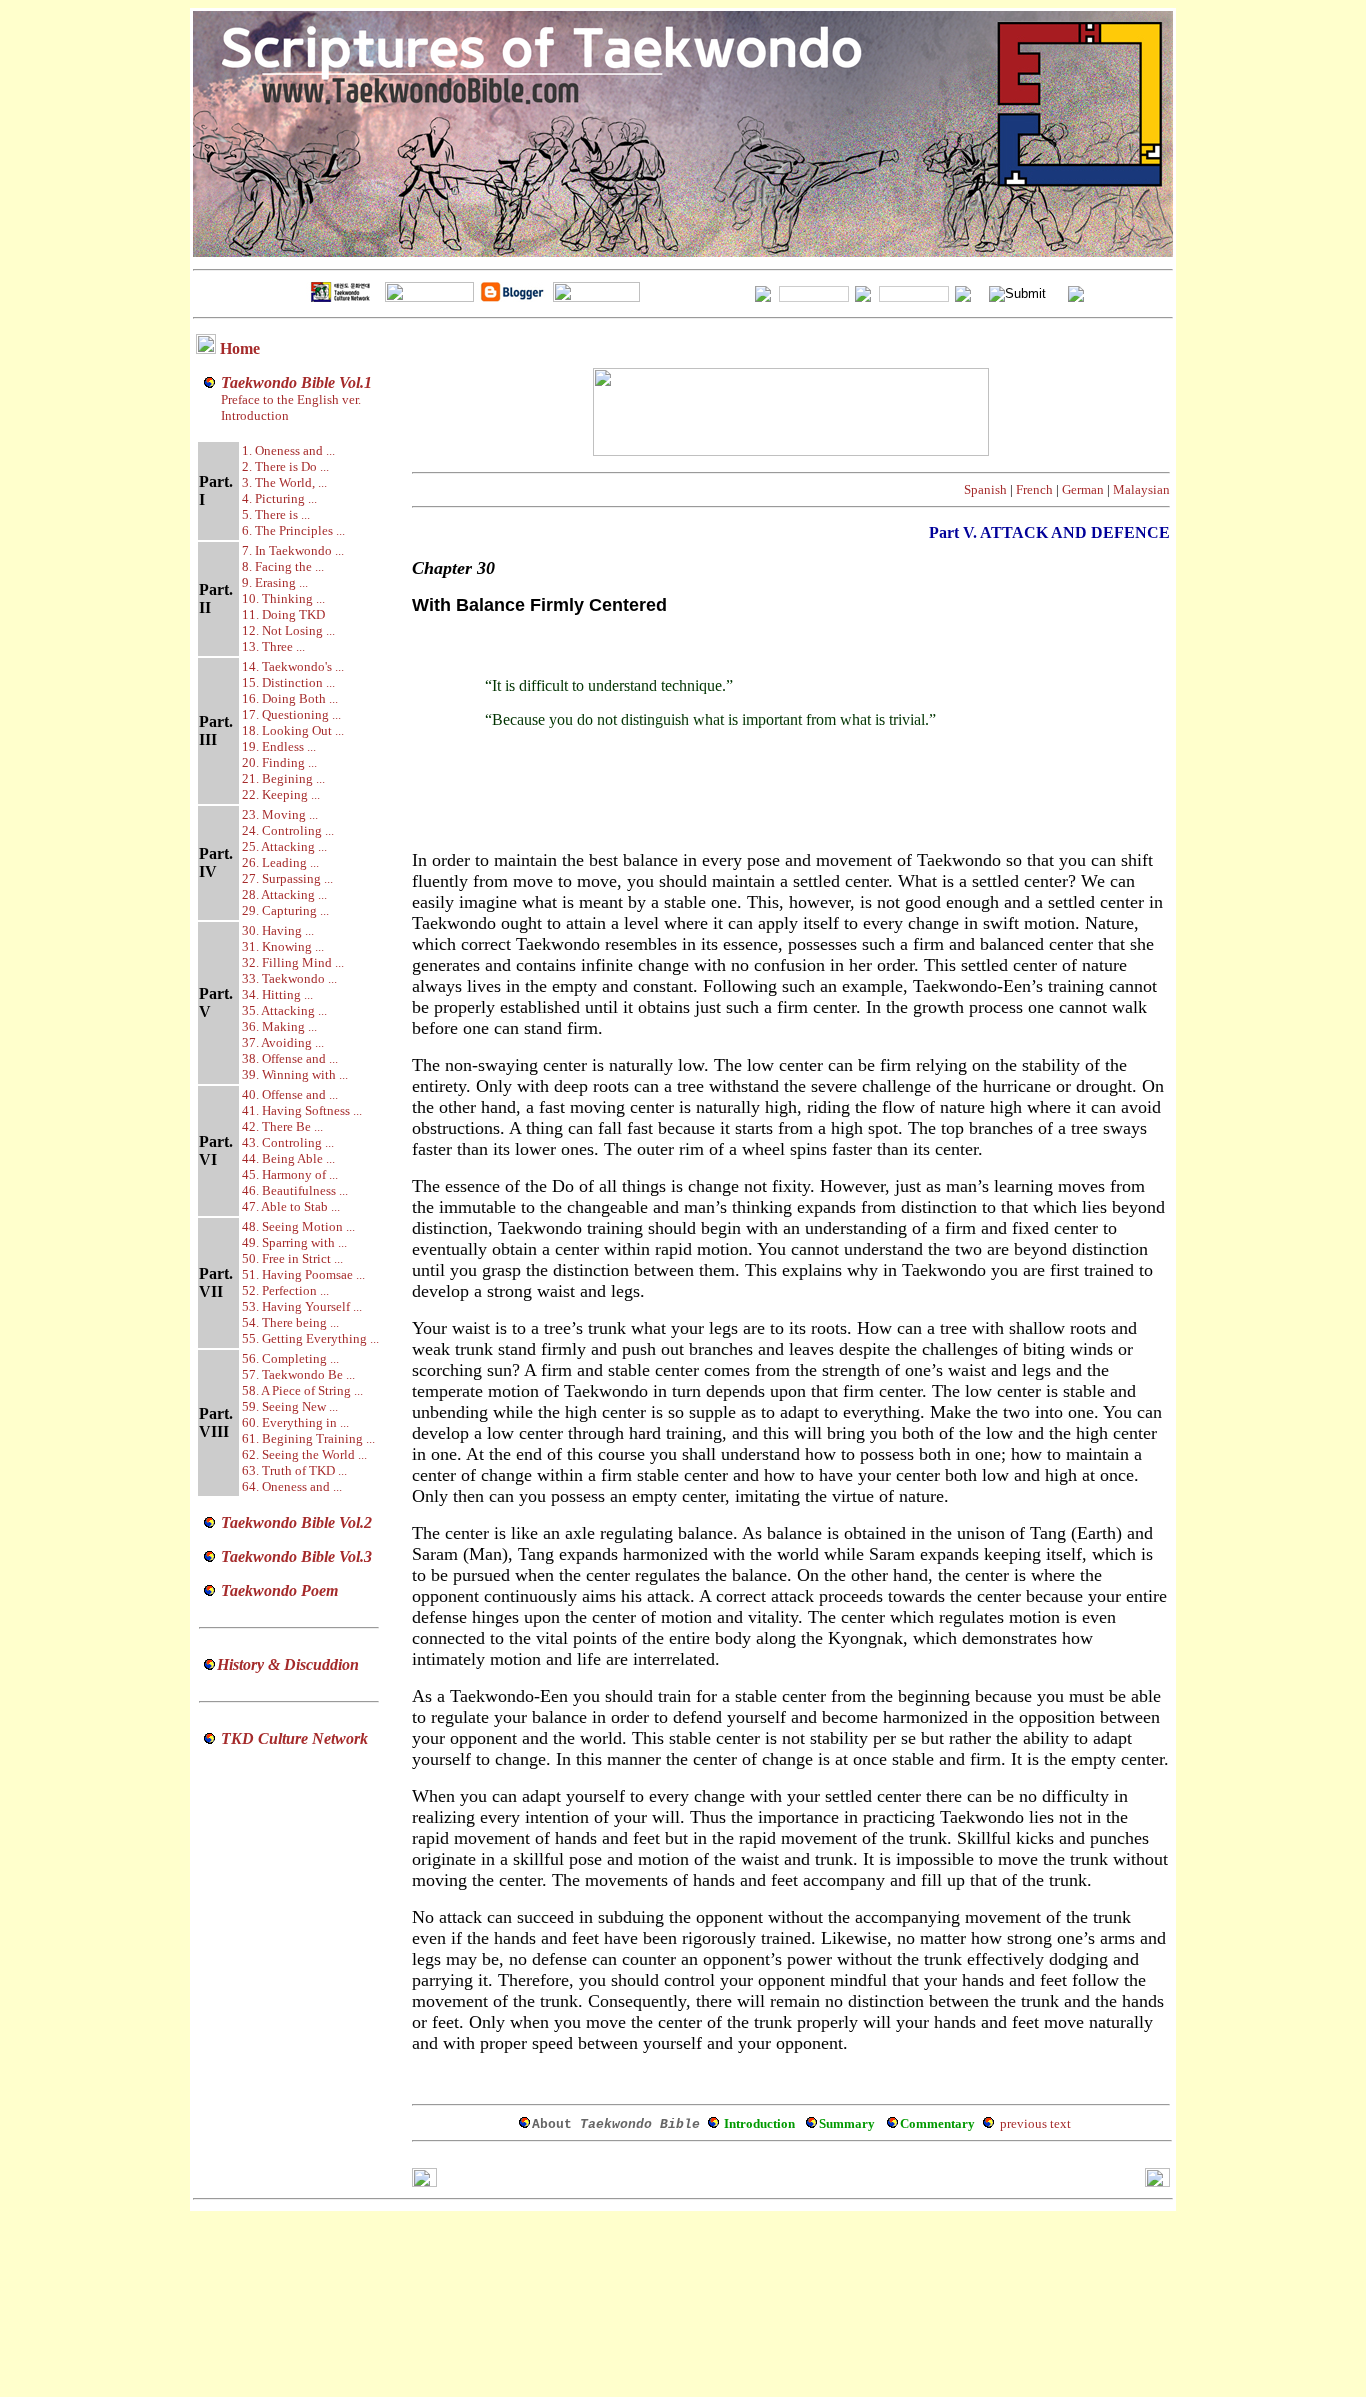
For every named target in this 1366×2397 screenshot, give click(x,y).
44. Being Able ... (288, 1158)
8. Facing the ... (283, 566)
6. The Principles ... (293, 530)
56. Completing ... (290, 1358)
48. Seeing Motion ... (298, 1226)
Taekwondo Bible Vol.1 (296, 382)
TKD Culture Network (294, 1738)
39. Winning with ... (295, 1074)
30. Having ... (278, 930)
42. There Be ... (282, 1126)
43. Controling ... (288, 1142)
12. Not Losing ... (288, 630)
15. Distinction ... (288, 682)
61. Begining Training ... (308, 1438)
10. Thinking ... (283, 598)
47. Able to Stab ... (291, 1206)
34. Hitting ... (277, 994)
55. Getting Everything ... (310, 1338)
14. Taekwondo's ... (293, 666)
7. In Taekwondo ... (293, 550)
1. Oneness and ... (288, 450)
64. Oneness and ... (292, 1486)
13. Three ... (273, 646)
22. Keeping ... (281, 794)
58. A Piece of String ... (302, 1390)
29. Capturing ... (285, 910)
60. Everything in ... (295, 1422)
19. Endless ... (279, 746)
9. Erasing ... (275, 582)
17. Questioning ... (291, 714)
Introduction (255, 415)
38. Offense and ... (290, 1058)
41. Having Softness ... (302, 1110)
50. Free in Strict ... (292, 1258)
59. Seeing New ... (290, 1406)
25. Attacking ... (284, 846)
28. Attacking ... (284, 894)
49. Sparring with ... (294, 1242)
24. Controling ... (288, 830)
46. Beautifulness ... (295, 1190)
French (1034, 489)
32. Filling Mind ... (293, 962)
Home (240, 348)
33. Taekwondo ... (289, 978)
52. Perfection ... (285, 1290)
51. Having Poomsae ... (303, 1274)
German (1083, 489)
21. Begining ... (283, 778)
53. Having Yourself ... (302, 1306)
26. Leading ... (280, 862)
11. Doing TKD (283, 614)
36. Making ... (279, 1026)
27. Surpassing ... (287, 878)
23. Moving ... (280, 814)
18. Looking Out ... (293, 730)
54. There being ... (290, 1322)
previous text (1035, 2123)
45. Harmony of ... (290, 1174)
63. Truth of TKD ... (294, 1470)
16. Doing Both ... (290, 698)
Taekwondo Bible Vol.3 (296, 1556)
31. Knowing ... (283, 946)
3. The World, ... (284, 482)
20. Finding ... (279, 762)
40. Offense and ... (290, 1094)
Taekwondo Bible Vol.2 (296, 1522)
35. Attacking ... (284, 1010)
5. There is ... (276, 514)
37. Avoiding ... (283, 1042)
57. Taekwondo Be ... (298, 1374)
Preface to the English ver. (289, 399)
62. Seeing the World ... (304, 1454)
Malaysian (1141, 489)
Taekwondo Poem (279, 1590)
